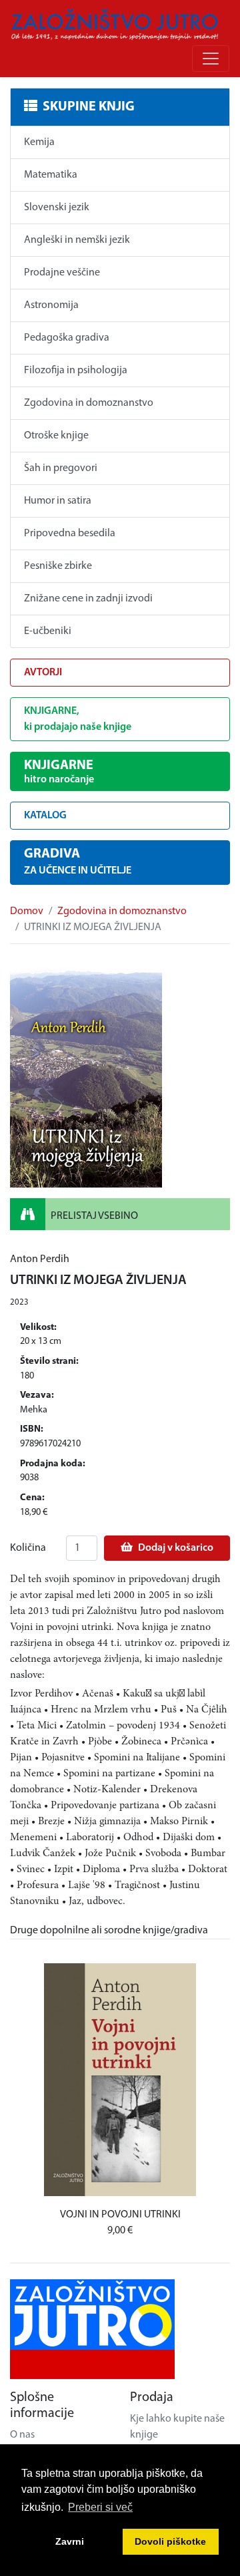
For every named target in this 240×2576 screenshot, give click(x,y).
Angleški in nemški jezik (77, 240)
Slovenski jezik (57, 208)
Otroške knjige (56, 436)
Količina (28, 1548)
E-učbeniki (48, 631)
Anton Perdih (40, 1259)
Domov (27, 911)
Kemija (39, 142)
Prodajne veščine (62, 273)
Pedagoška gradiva (67, 338)
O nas (22, 2435)
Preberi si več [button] (100, 2507)
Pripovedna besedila (70, 534)
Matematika (51, 175)
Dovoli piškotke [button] (170, 2541)
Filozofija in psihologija (76, 371)
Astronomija (51, 305)
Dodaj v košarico (176, 1548)
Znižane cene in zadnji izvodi (88, 599)
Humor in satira (58, 501)
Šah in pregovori (61, 468)
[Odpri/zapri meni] (211, 59)
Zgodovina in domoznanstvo (89, 403)
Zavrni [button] (70, 2541)
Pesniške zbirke (58, 566)
